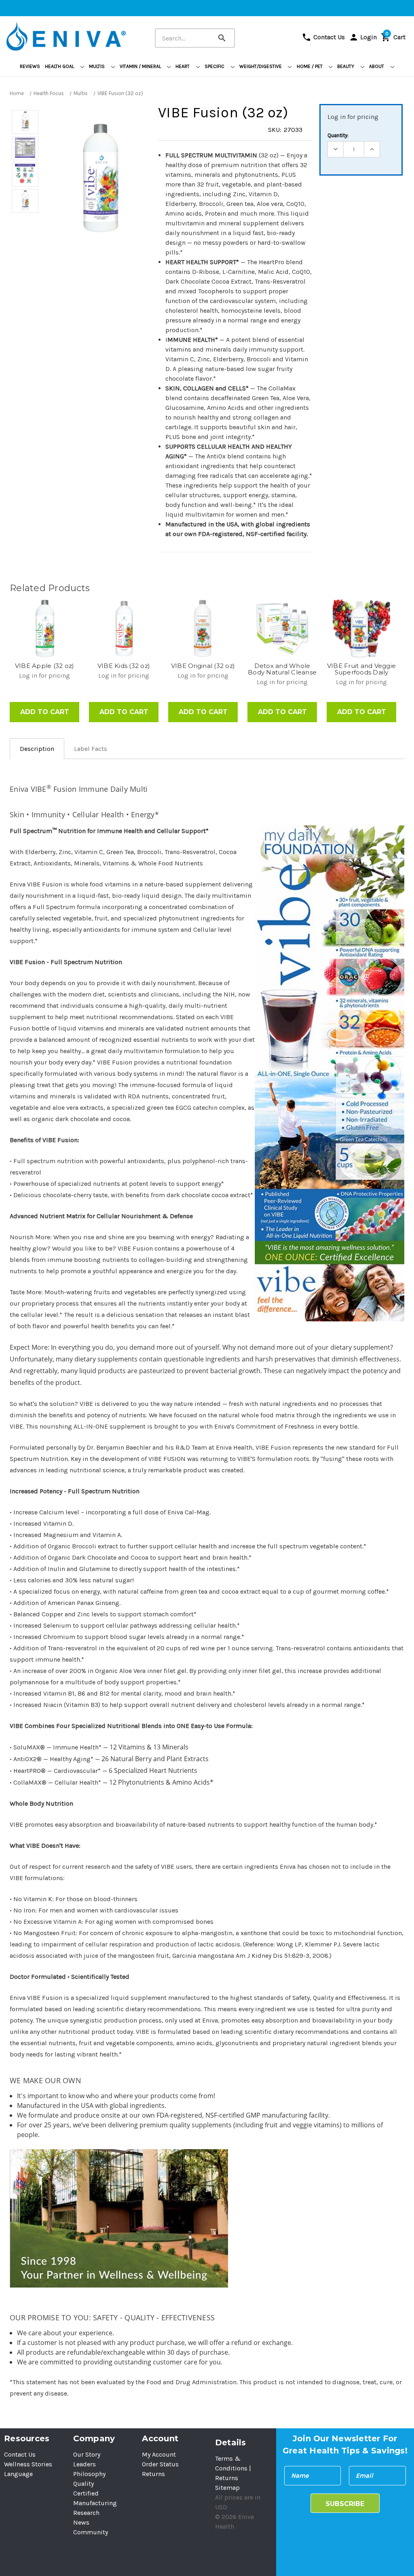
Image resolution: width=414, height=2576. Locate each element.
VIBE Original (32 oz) (203, 666)
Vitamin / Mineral (141, 66)
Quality (83, 2484)
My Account (159, 2454)
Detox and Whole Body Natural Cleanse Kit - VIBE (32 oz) (282, 669)
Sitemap (227, 2488)
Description (37, 749)
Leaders (84, 2464)
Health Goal (60, 66)
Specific (215, 66)
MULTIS (97, 66)
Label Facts (91, 749)
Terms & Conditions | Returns (233, 2468)
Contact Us (323, 37)
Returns (153, 2474)
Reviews (30, 66)
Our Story (87, 2454)
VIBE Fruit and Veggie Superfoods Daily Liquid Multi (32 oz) (361, 669)
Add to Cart (45, 712)
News (81, 2522)
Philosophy (89, 2474)
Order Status (160, 2464)
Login (363, 37)
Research (86, 2513)
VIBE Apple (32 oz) (45, 666)
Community (91, 2532)
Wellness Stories (28, 2464)
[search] (230, 32)
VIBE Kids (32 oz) (124, 666)
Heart (183, 66)
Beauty (346, 66)
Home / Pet (310, 66)
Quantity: (338, 135)
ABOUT (377, 66)
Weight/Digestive (261, 66)
